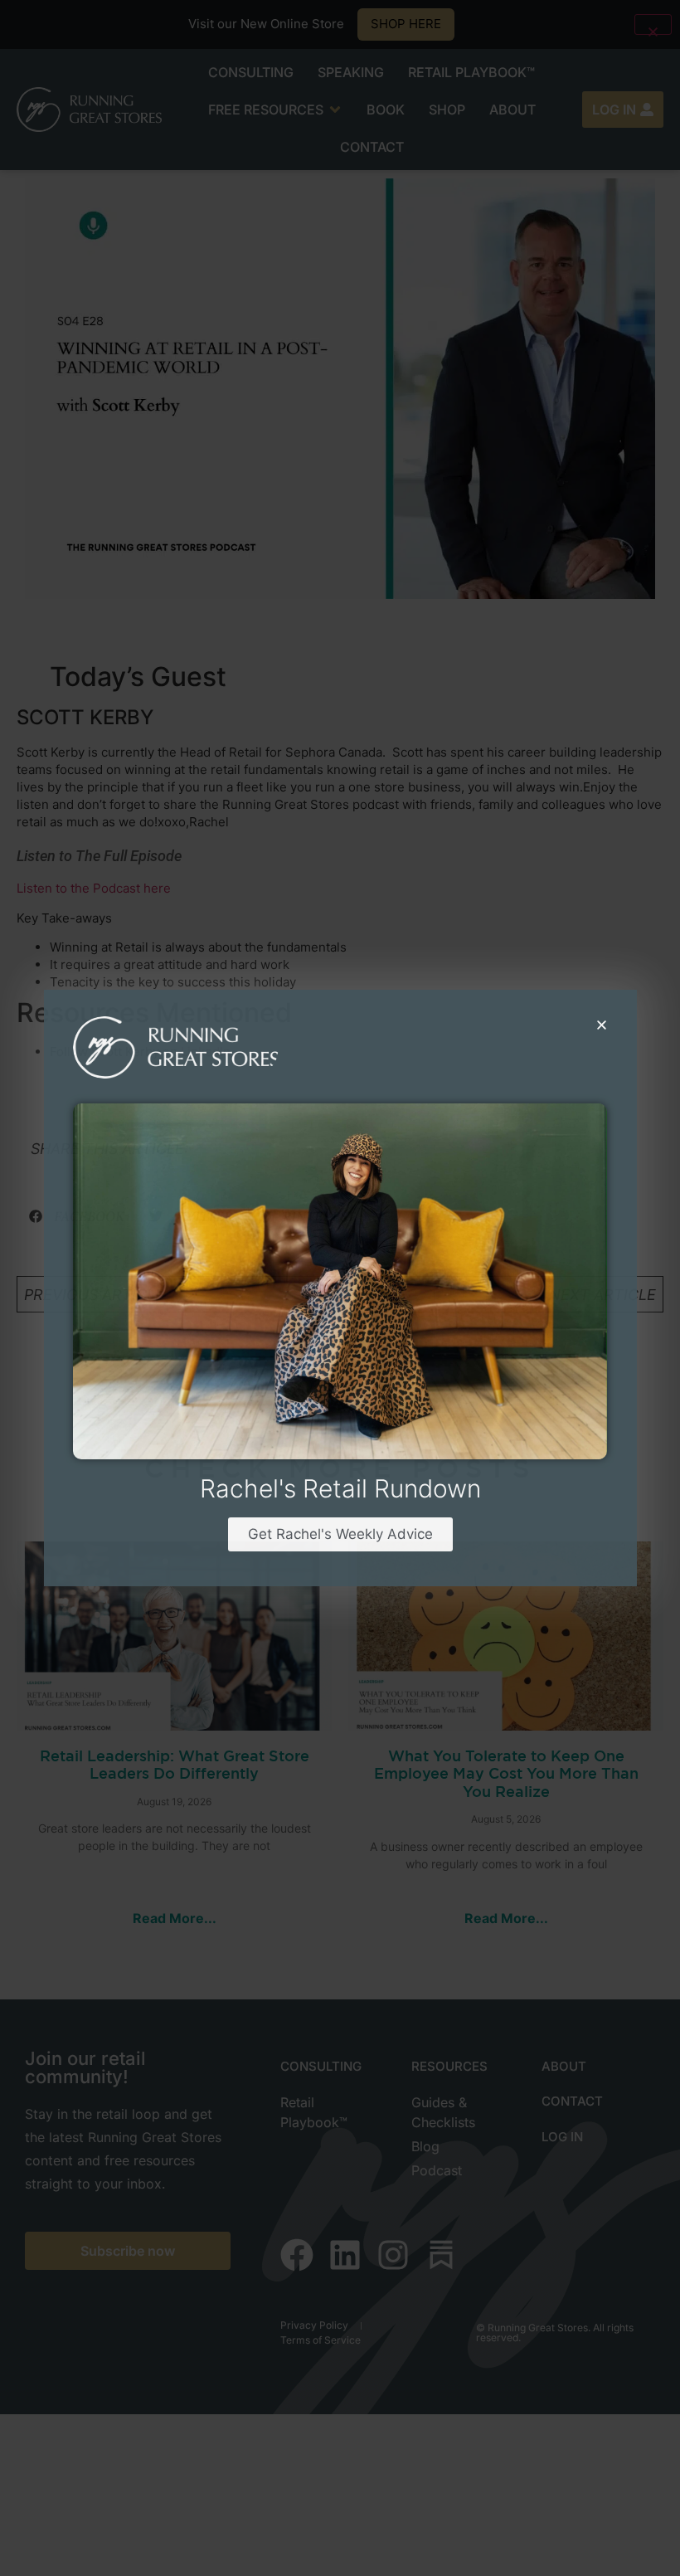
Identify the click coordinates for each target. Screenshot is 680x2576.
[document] (340, 1288)
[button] (602, 1025)
